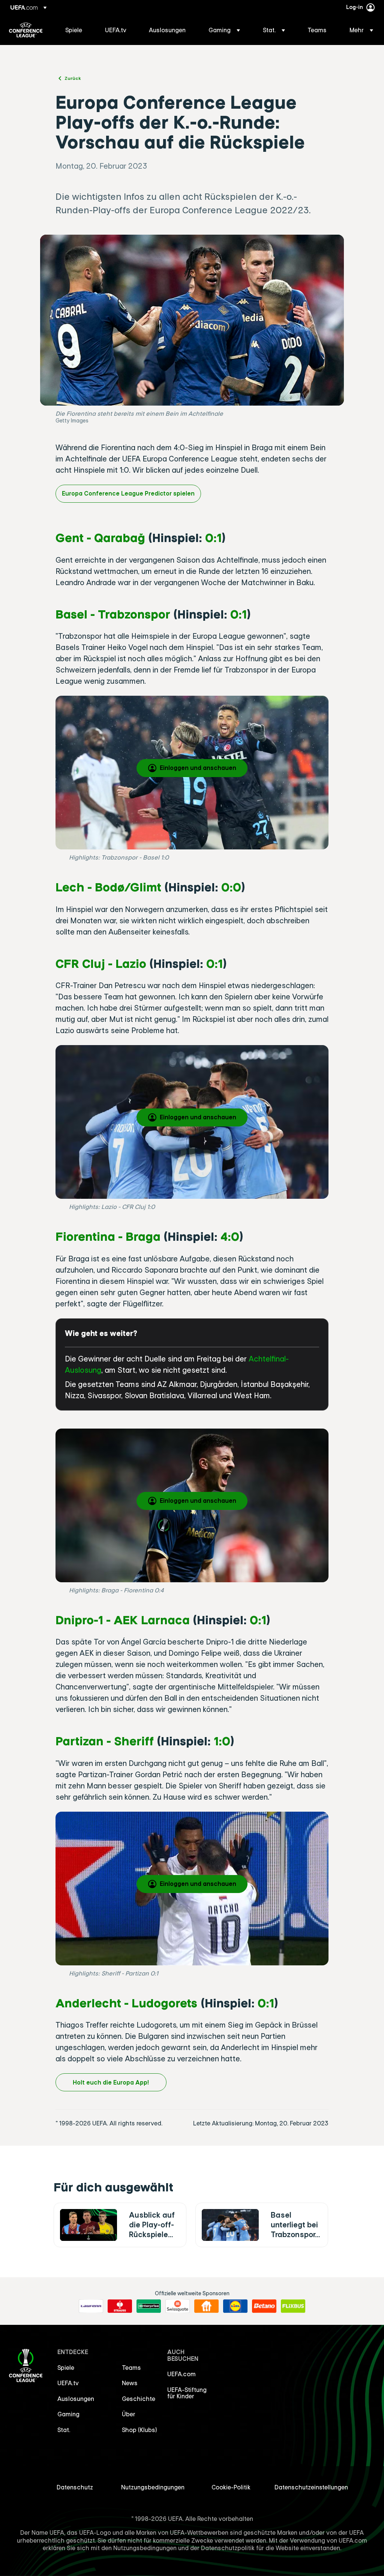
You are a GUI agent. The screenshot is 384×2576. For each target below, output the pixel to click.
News (130, 2383)
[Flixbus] (293, 2306)
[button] (224, 30)
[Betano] (264, 2306)
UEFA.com (181, 2374)
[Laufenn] (91, 2306)
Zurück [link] (73, 78)
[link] (74, 30)
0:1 (213, 537)
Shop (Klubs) (139, 2430)
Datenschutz (75, 2487)
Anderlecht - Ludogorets (127, 2003)
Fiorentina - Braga (108, 1236)
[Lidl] (235, 2306)
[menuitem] (76, 30)
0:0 (231, 887)
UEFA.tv (68, 2383)
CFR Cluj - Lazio (101, 963)
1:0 (222, 1741)
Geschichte (139, 2399)
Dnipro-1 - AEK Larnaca (123, 1620)
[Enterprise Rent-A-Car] (149, 2306)
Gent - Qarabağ (100, 537)
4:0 (230, 1236)
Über (129, 2414)
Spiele (66, 2368)
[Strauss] (120, 2306)
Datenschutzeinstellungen (311, 2487)
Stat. (64, 2430)
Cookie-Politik (231, 2487)
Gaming (68, 2414)
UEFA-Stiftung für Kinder (187, 2393)
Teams (131, 2368)
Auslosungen (76, 2399)
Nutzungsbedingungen (153, 2487)
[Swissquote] (178, 2306)
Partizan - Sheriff (105, 1741)
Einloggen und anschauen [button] (198, 768)
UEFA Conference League (26, 30)
